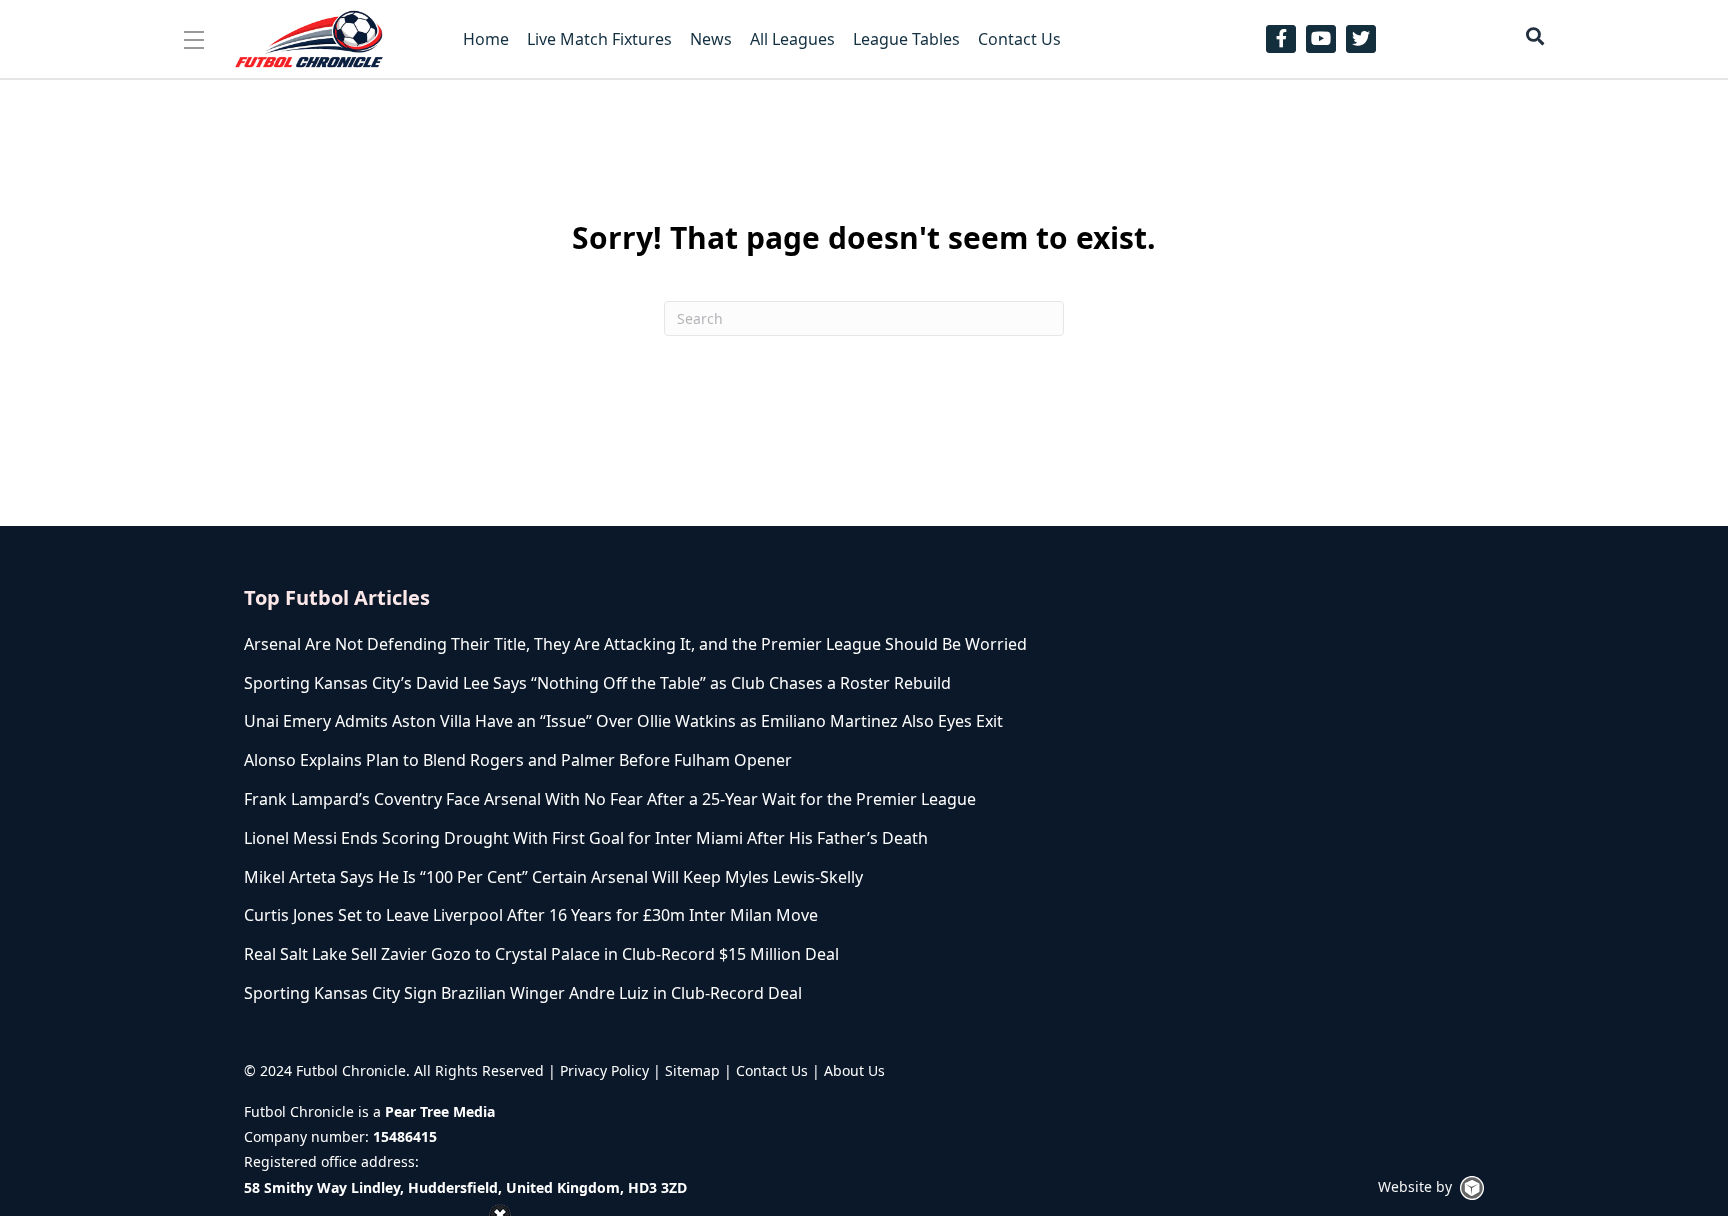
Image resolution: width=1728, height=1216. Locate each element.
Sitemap (692, 1070)
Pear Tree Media (440, 1111)
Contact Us (772, 1070)
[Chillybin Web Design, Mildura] (1472, 1188)
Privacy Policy (604, 1070)
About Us (854, 1070)
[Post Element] (646, 644)
